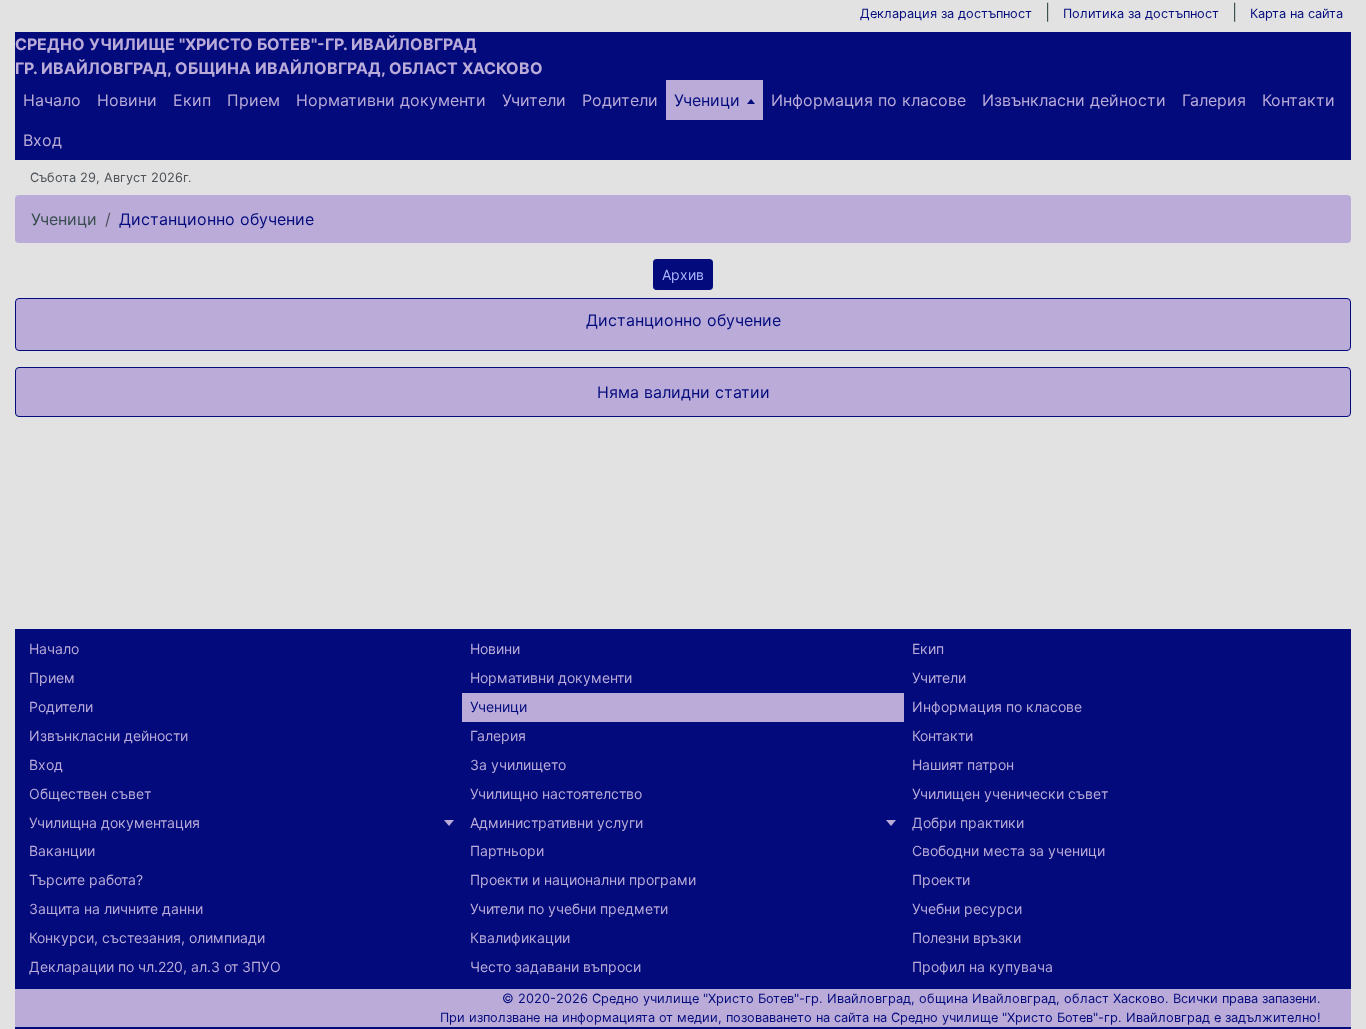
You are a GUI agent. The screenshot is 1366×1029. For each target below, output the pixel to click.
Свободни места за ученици (1008, 850)
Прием (253, 100)
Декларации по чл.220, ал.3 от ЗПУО (155, 966)
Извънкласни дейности (1074, 100)
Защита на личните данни (116, 908)
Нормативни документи (391, 100)
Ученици (707, 100)
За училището (518, 764)
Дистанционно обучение (216, 219)
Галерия (1214, 100)
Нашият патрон (963, 764)
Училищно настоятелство (556, 793)
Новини (127, 100)
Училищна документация (114, 822)
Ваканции (62, 850)
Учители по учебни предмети (569, 908)
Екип (192, 100)
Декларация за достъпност (946, 13)
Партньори (507, 850)
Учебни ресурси (967, 908)
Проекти (941, 879)
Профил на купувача (982, 966)
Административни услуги (556, 822)
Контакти (1298, 100)
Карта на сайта (1296, 13)
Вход (42, 140)
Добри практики (968, 822)
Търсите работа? (86, 879)
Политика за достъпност (1141, 13)
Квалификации (520, 937)
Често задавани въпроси (555, 966)
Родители (620, 100)
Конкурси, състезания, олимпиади (147, 937)
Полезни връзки (966, 937)
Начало (52, 100)
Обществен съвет (90, 793)
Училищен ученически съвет (1010, 793)
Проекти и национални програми (583, 879)
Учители (534, 100)
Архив (683, 274)
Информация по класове (868, 100)
